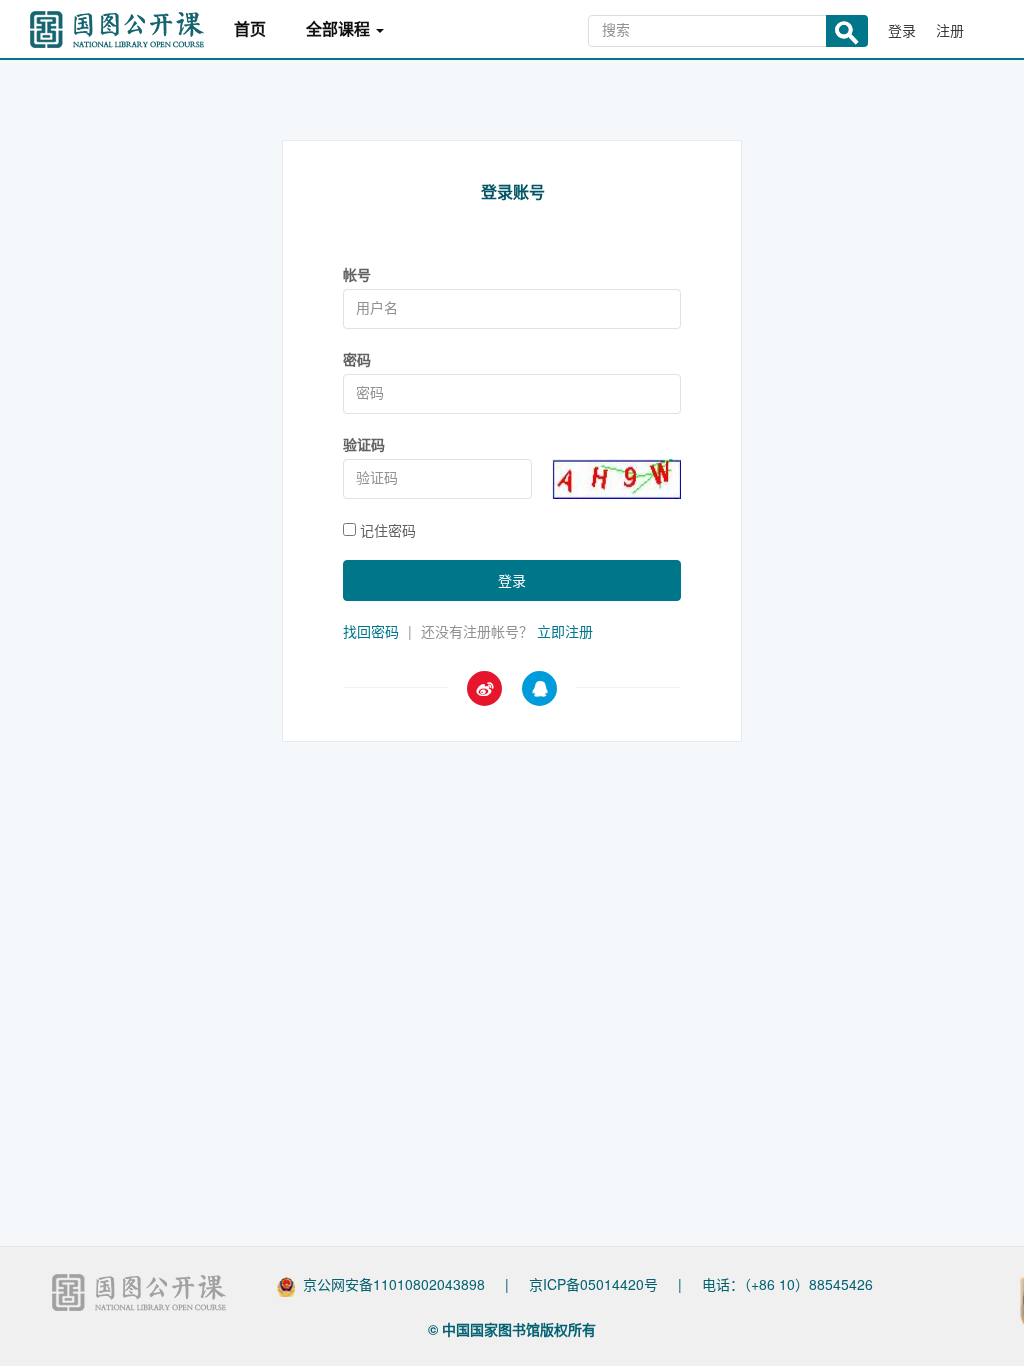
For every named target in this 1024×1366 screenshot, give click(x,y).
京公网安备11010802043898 (394, 1284)
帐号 (357, 274)
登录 (902, 30)
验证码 (364, 444)
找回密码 (371, 631)
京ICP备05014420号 (593, 1284)
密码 (357, 359)
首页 (250, 29)
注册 (950, 30)
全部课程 (340, 29)
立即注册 (565, 631)
